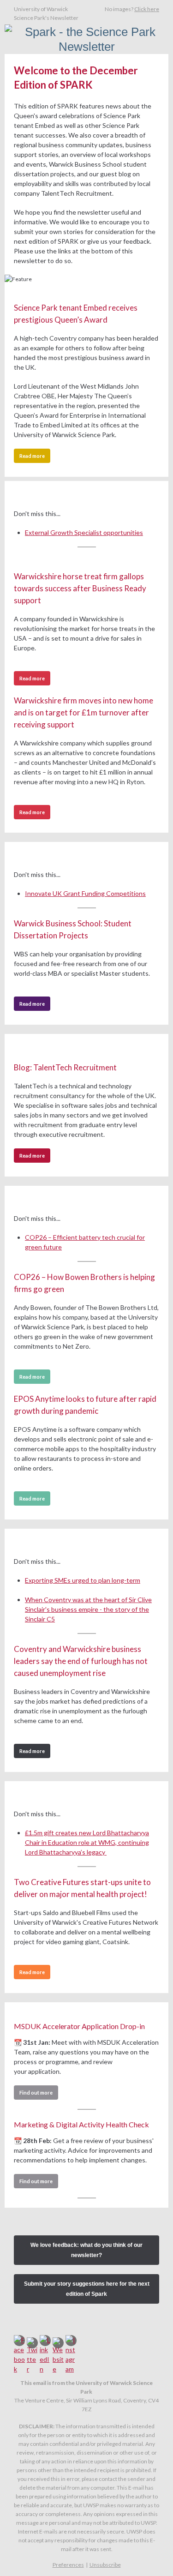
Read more (32, 456)
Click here (147, 9)
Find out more (36, 2093)
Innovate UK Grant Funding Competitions (85, 893)
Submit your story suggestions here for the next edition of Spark (87, 2289)
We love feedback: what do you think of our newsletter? (86, 2250)
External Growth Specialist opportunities (84, 532)
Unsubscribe (105, 2565)
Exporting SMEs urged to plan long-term (83, 1580)
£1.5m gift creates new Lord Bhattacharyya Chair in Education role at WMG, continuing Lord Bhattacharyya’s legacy (87, 1842)
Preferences (68, 2565)
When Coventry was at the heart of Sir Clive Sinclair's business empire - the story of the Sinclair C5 (88, 1609)
